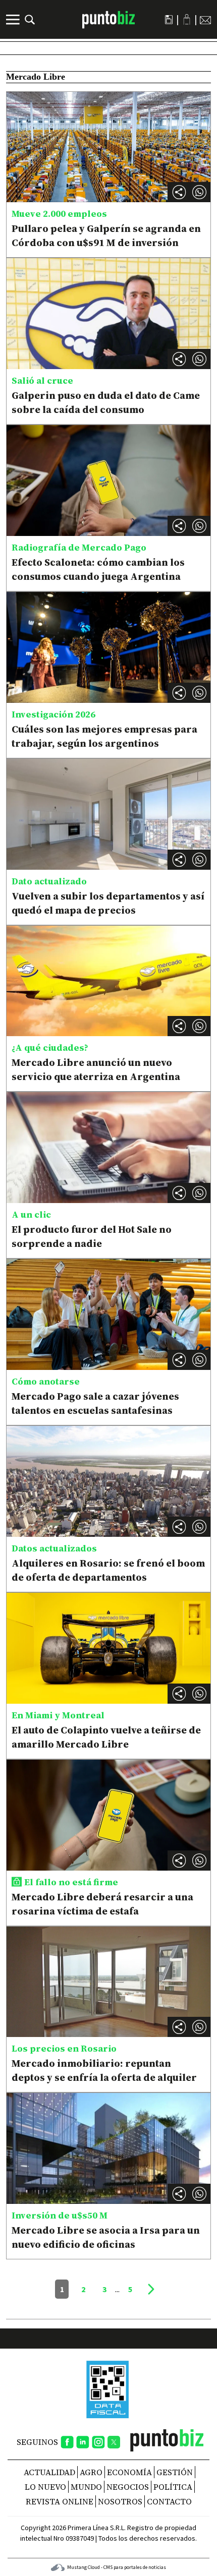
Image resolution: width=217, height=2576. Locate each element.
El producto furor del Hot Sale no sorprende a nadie (92, 1236)
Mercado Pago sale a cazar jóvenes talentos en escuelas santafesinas (95, 1403)
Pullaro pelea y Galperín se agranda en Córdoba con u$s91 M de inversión (106, 235)
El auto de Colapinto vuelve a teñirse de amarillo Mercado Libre (106, 1737)
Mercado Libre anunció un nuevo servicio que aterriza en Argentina (96, 1069)
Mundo (86, 2487)
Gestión (175, 2472)
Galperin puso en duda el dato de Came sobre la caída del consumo (106, 402)
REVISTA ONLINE (60, 2501)
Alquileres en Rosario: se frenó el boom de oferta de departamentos (108, 1570)
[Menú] (14, 20)
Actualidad (49, 2472)
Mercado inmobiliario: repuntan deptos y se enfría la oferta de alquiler (104, 2070)
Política (173, 2487)
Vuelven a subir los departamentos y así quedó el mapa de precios (108, 903)
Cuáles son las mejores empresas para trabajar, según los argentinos (104, 736)
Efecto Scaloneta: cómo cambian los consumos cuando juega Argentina (98, 569)
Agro (91, 2472)
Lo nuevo (45, 2487)
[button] (199, 192)
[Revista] (169, 20)
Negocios (128, 2487)
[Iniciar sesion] (187, 19)
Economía (129, 2472)
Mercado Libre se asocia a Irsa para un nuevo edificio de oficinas (106, 2237)
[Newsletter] (205, 20)
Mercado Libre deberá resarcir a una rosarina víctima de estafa (102, 1904)
